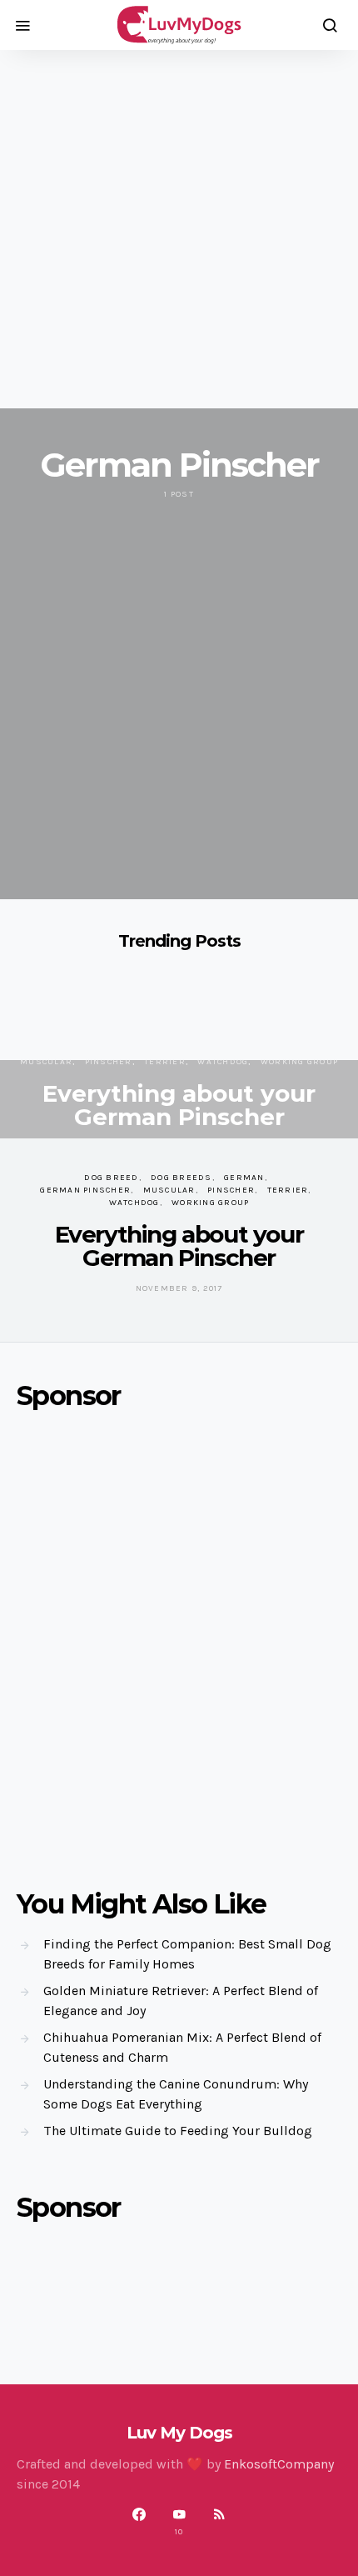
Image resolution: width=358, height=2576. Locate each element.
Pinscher (109, 1062)
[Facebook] (139, 2522)
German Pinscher (85, 1190)
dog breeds (181, 1178)
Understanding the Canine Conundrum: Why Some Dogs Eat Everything (176, 2094)
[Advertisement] (179, 229)
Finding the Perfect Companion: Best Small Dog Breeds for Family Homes (187, 1954)
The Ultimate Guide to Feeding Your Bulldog (178, 2131)
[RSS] (219, 2522)
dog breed (111, 1178)
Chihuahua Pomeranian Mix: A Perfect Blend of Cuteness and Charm (182, 2047)
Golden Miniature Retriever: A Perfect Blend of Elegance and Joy (181, 2001)
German (244, 1178)
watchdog (223, 1062)
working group (299, 1062)
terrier (165, 1062)
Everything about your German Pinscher (179, 1105)
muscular (46, 1062)
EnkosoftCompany (279, 2464)
